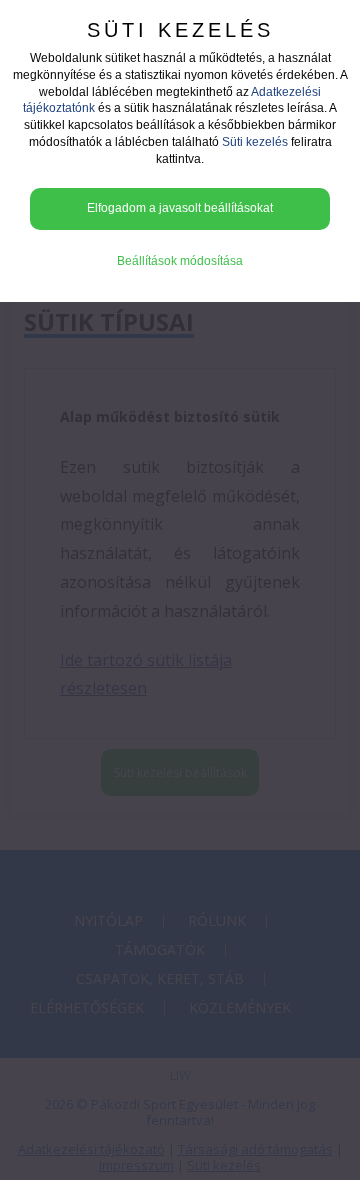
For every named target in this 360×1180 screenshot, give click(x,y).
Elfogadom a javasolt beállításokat (180, 208)
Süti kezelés (255, 142)
